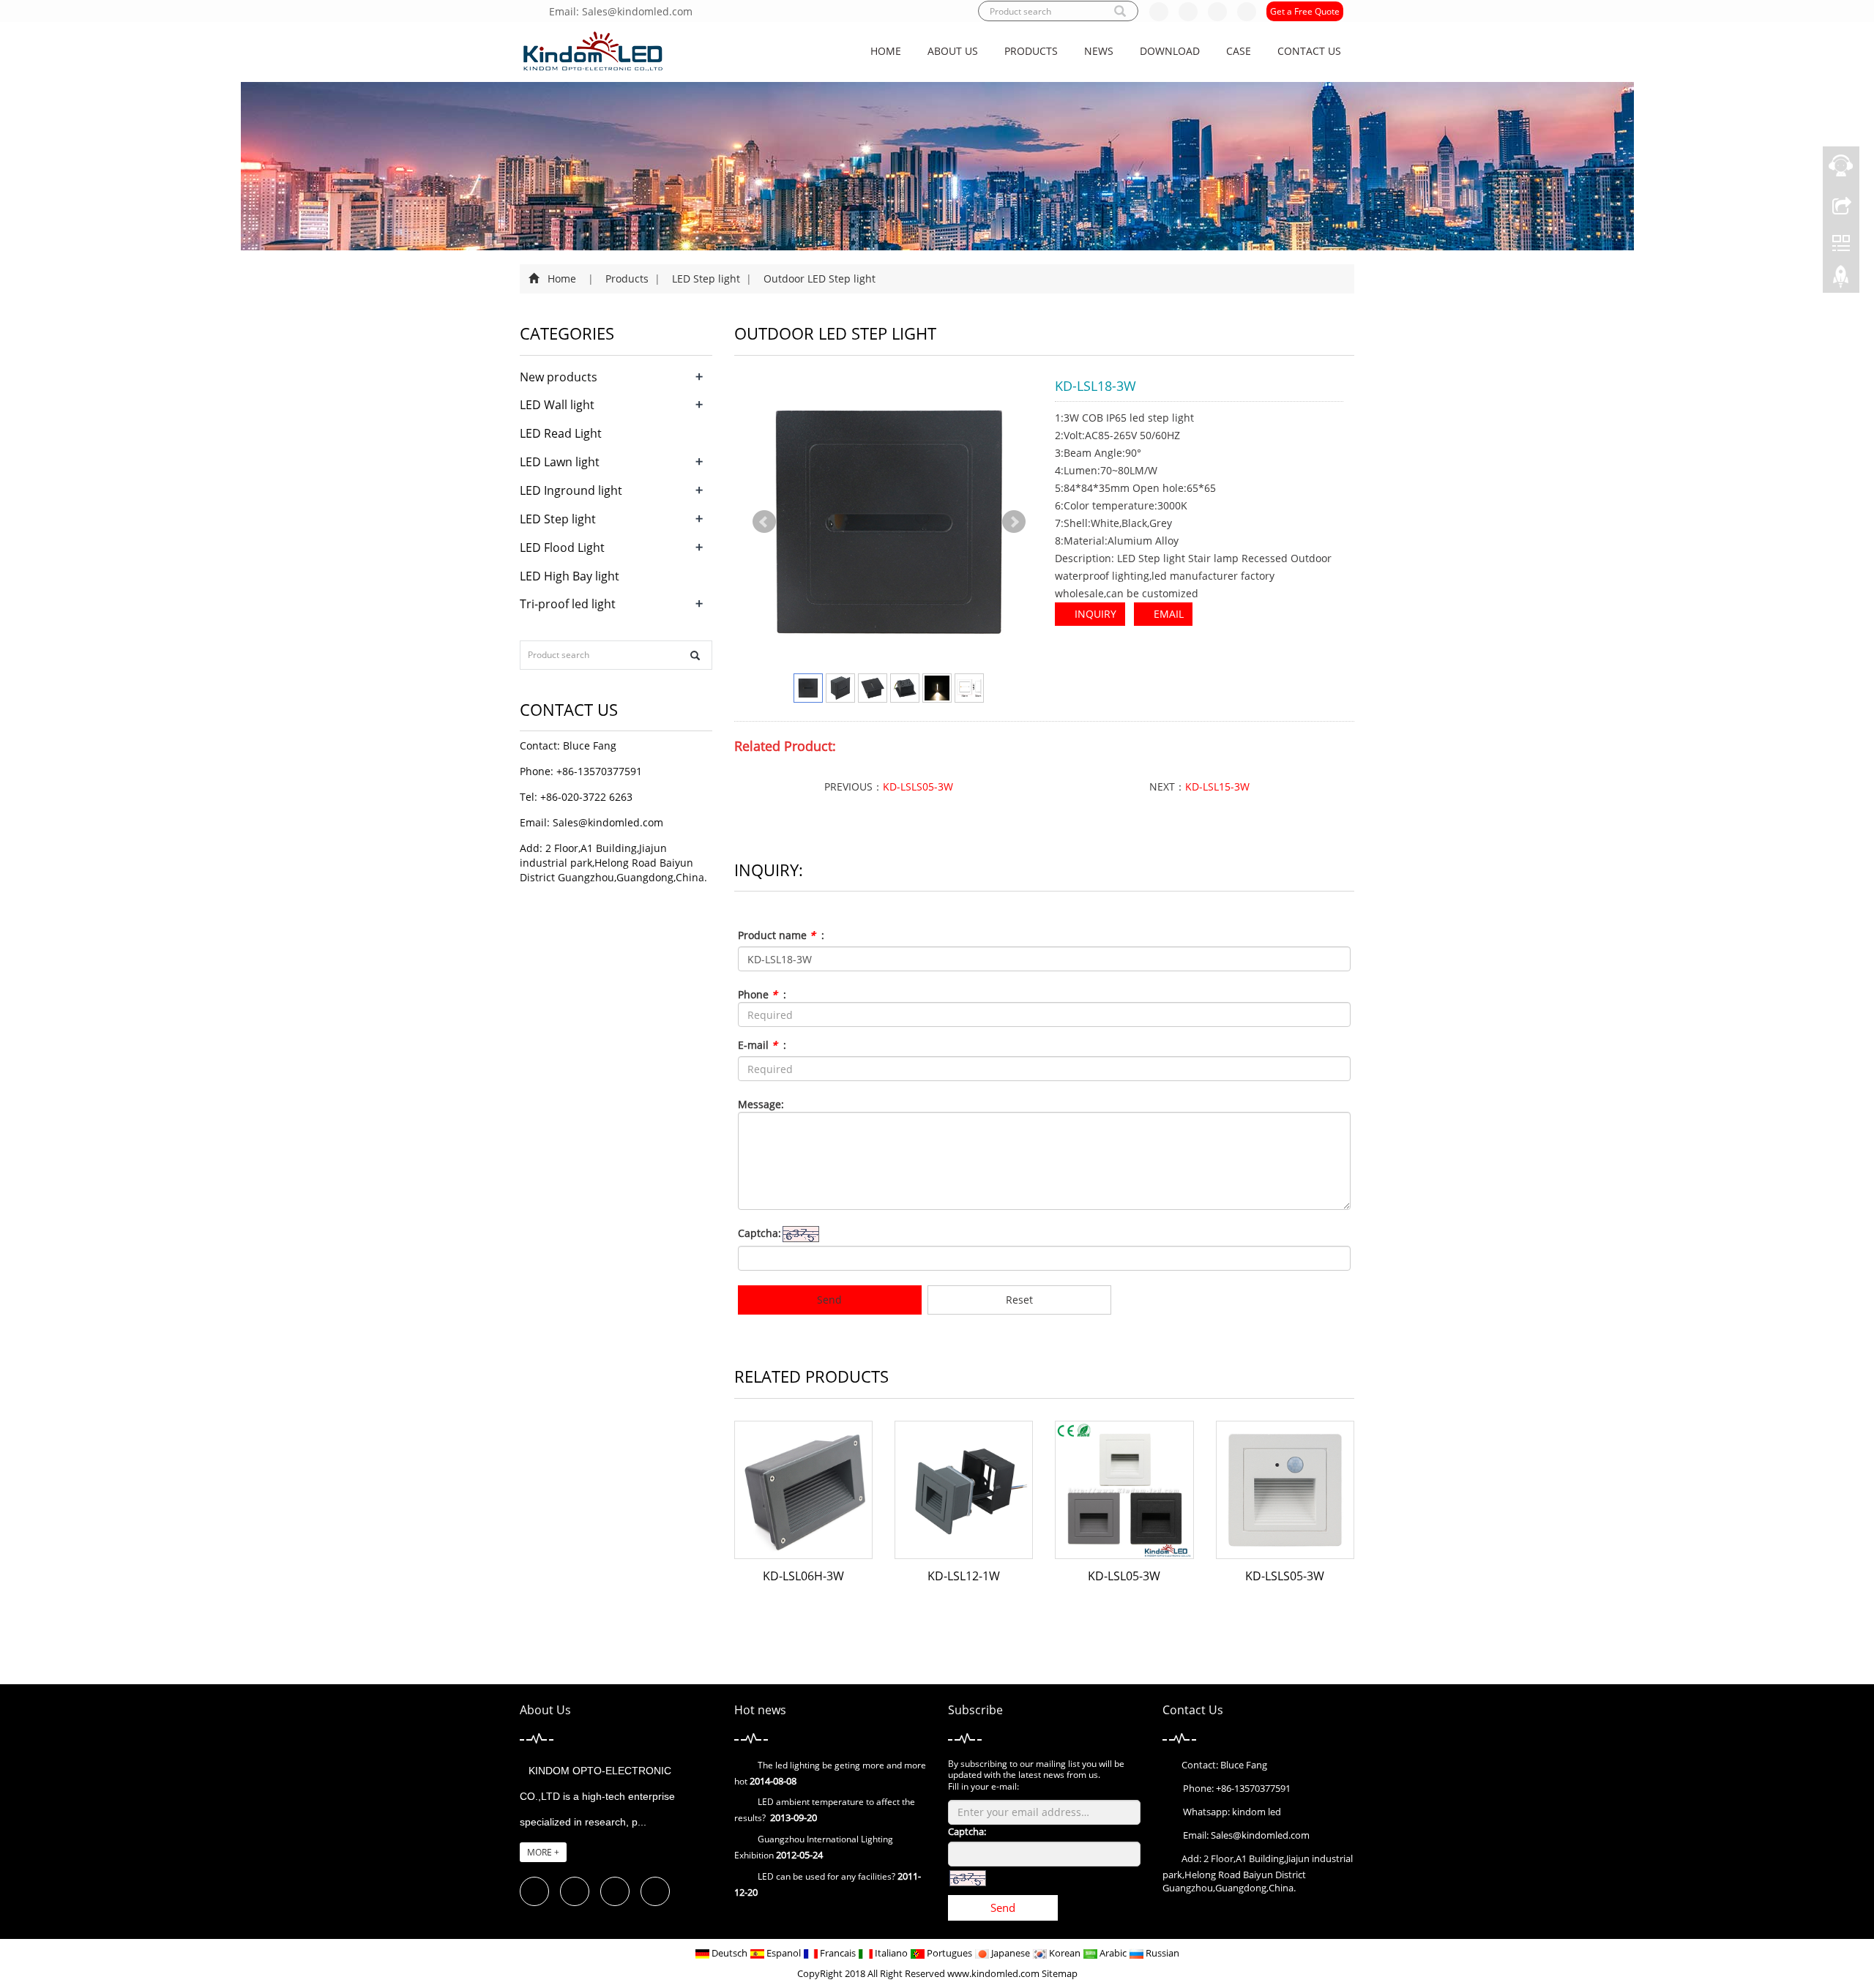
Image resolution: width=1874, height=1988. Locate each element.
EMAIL (1167, 614)
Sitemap (1060, 1973)
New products (559, 377)
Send (829, 1300)
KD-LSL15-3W (1217, 786)
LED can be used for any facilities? (826, 1876)
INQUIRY (1094, 614)
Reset (1019, 1300)
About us (953, 51)
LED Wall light (557, 405)
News (1099, 51)
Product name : (781, 935)
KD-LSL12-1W (964, 1576)
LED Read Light (561, 433)
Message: (761, 1104)
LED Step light (706, 279)
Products (1031, 51)
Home (886, 51)
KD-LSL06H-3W (803, 1576)
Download (1170, 51)
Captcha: (759, 1233)
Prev (764, 522)
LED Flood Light (562, 548)
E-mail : (762, 1045)
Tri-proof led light (568, 604)
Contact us (1309, 51)
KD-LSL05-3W (1124, 1576)
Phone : (762, 994)
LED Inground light (571, 490)
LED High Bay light (570, 576)
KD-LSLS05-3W (918, 786)
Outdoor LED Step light (818, 279)
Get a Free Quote (1305, 11)
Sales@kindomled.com (608, 822)
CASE (1239, 51)
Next (1014, 522)
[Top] (1841, 280)
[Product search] (695, 655)
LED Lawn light (560, 462)
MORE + (543, 1852)
